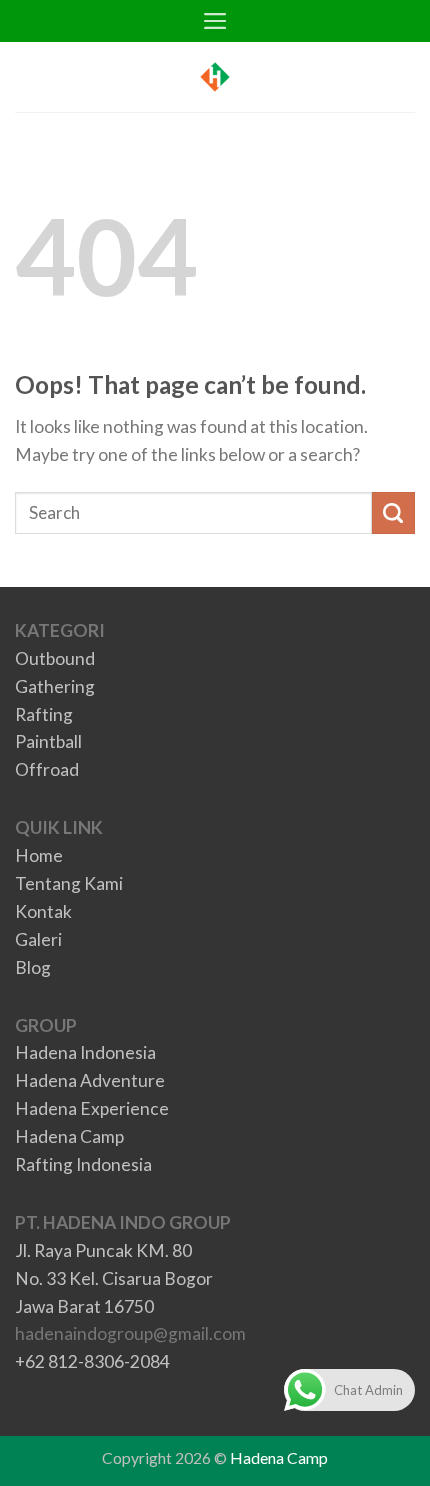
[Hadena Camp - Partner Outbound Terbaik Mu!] (215, 77)
